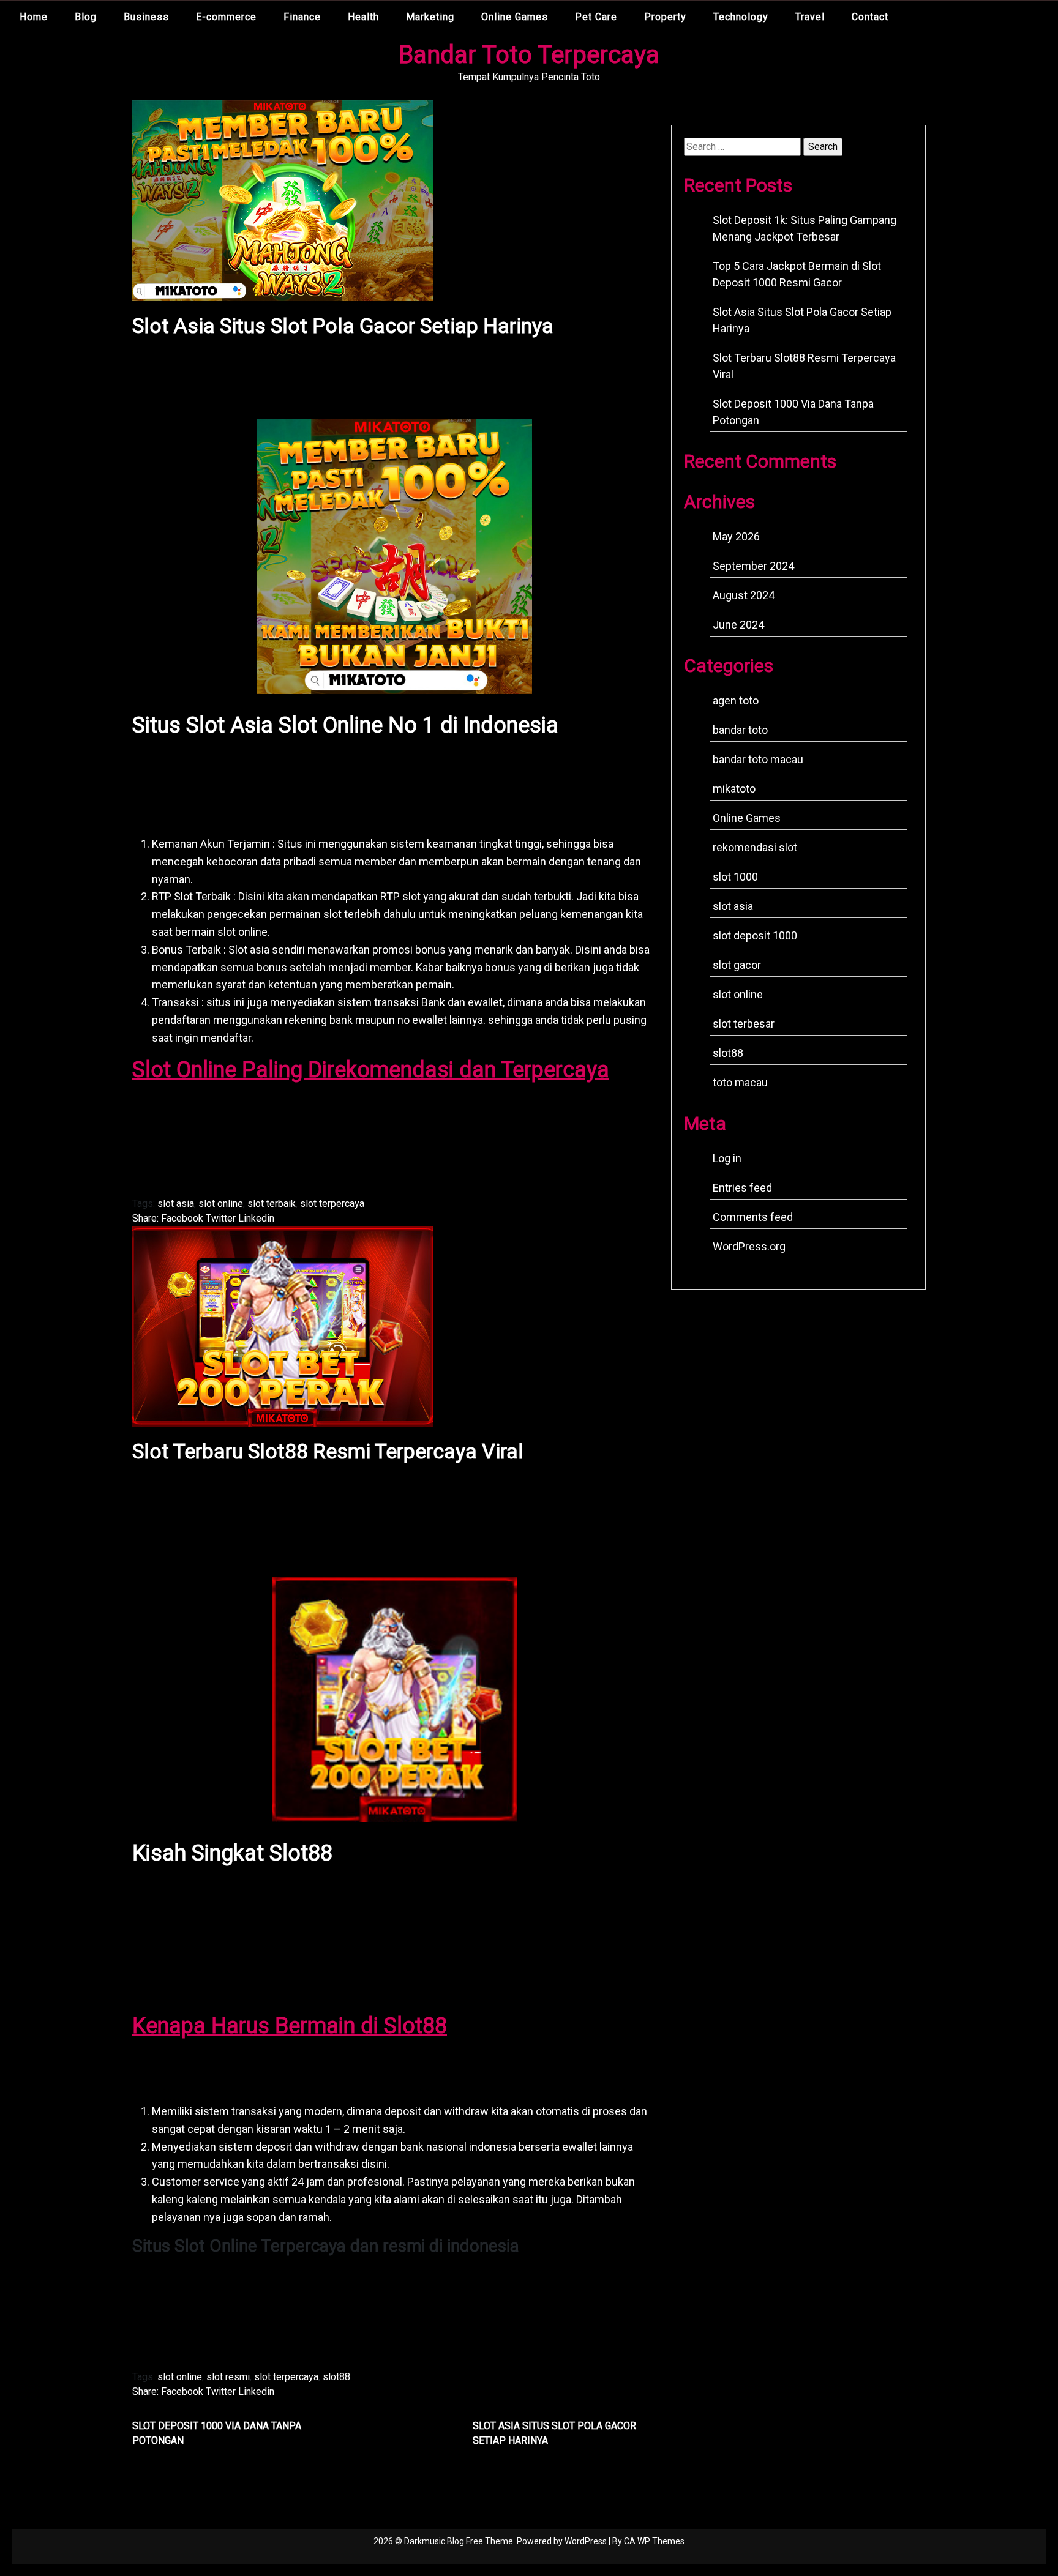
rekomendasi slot (755, 847)
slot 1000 (735, 877)
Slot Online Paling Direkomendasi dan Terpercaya (371, 1070)
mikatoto (734, 789)
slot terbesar (744, 1024)
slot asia (176, 1204)
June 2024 (738, 625)
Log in (727, 1158)
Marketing (430, 17)
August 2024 (744, 595)
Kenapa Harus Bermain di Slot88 (290, 2026)
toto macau (740, 1082)
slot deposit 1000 (755, 935)
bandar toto (740, 730)
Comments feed (753, 1217)
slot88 (336, 2377)
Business (146, 17)
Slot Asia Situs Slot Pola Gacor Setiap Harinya (554, 2433)
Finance (302, 17)
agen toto (736, 700)
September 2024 (753, 566)
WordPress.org (749, 1246)
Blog (86, 17)
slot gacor (737, 965)
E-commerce (226, 17)
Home (34, 17)
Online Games (515, 17)
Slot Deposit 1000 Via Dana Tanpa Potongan (217, 2433)
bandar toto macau (758, 759)
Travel (810, 17)
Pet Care (596, 17)
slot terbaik (272, 1204)
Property (665, 17)
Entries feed (742, 1188)
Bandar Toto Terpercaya (529, 55)
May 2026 (736, 536)
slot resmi (228, 2377)
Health (363, 17)
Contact (870, 17)
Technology (741, 17)
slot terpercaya (332, 1204)
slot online (221, 1204)
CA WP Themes (654, 2541)
